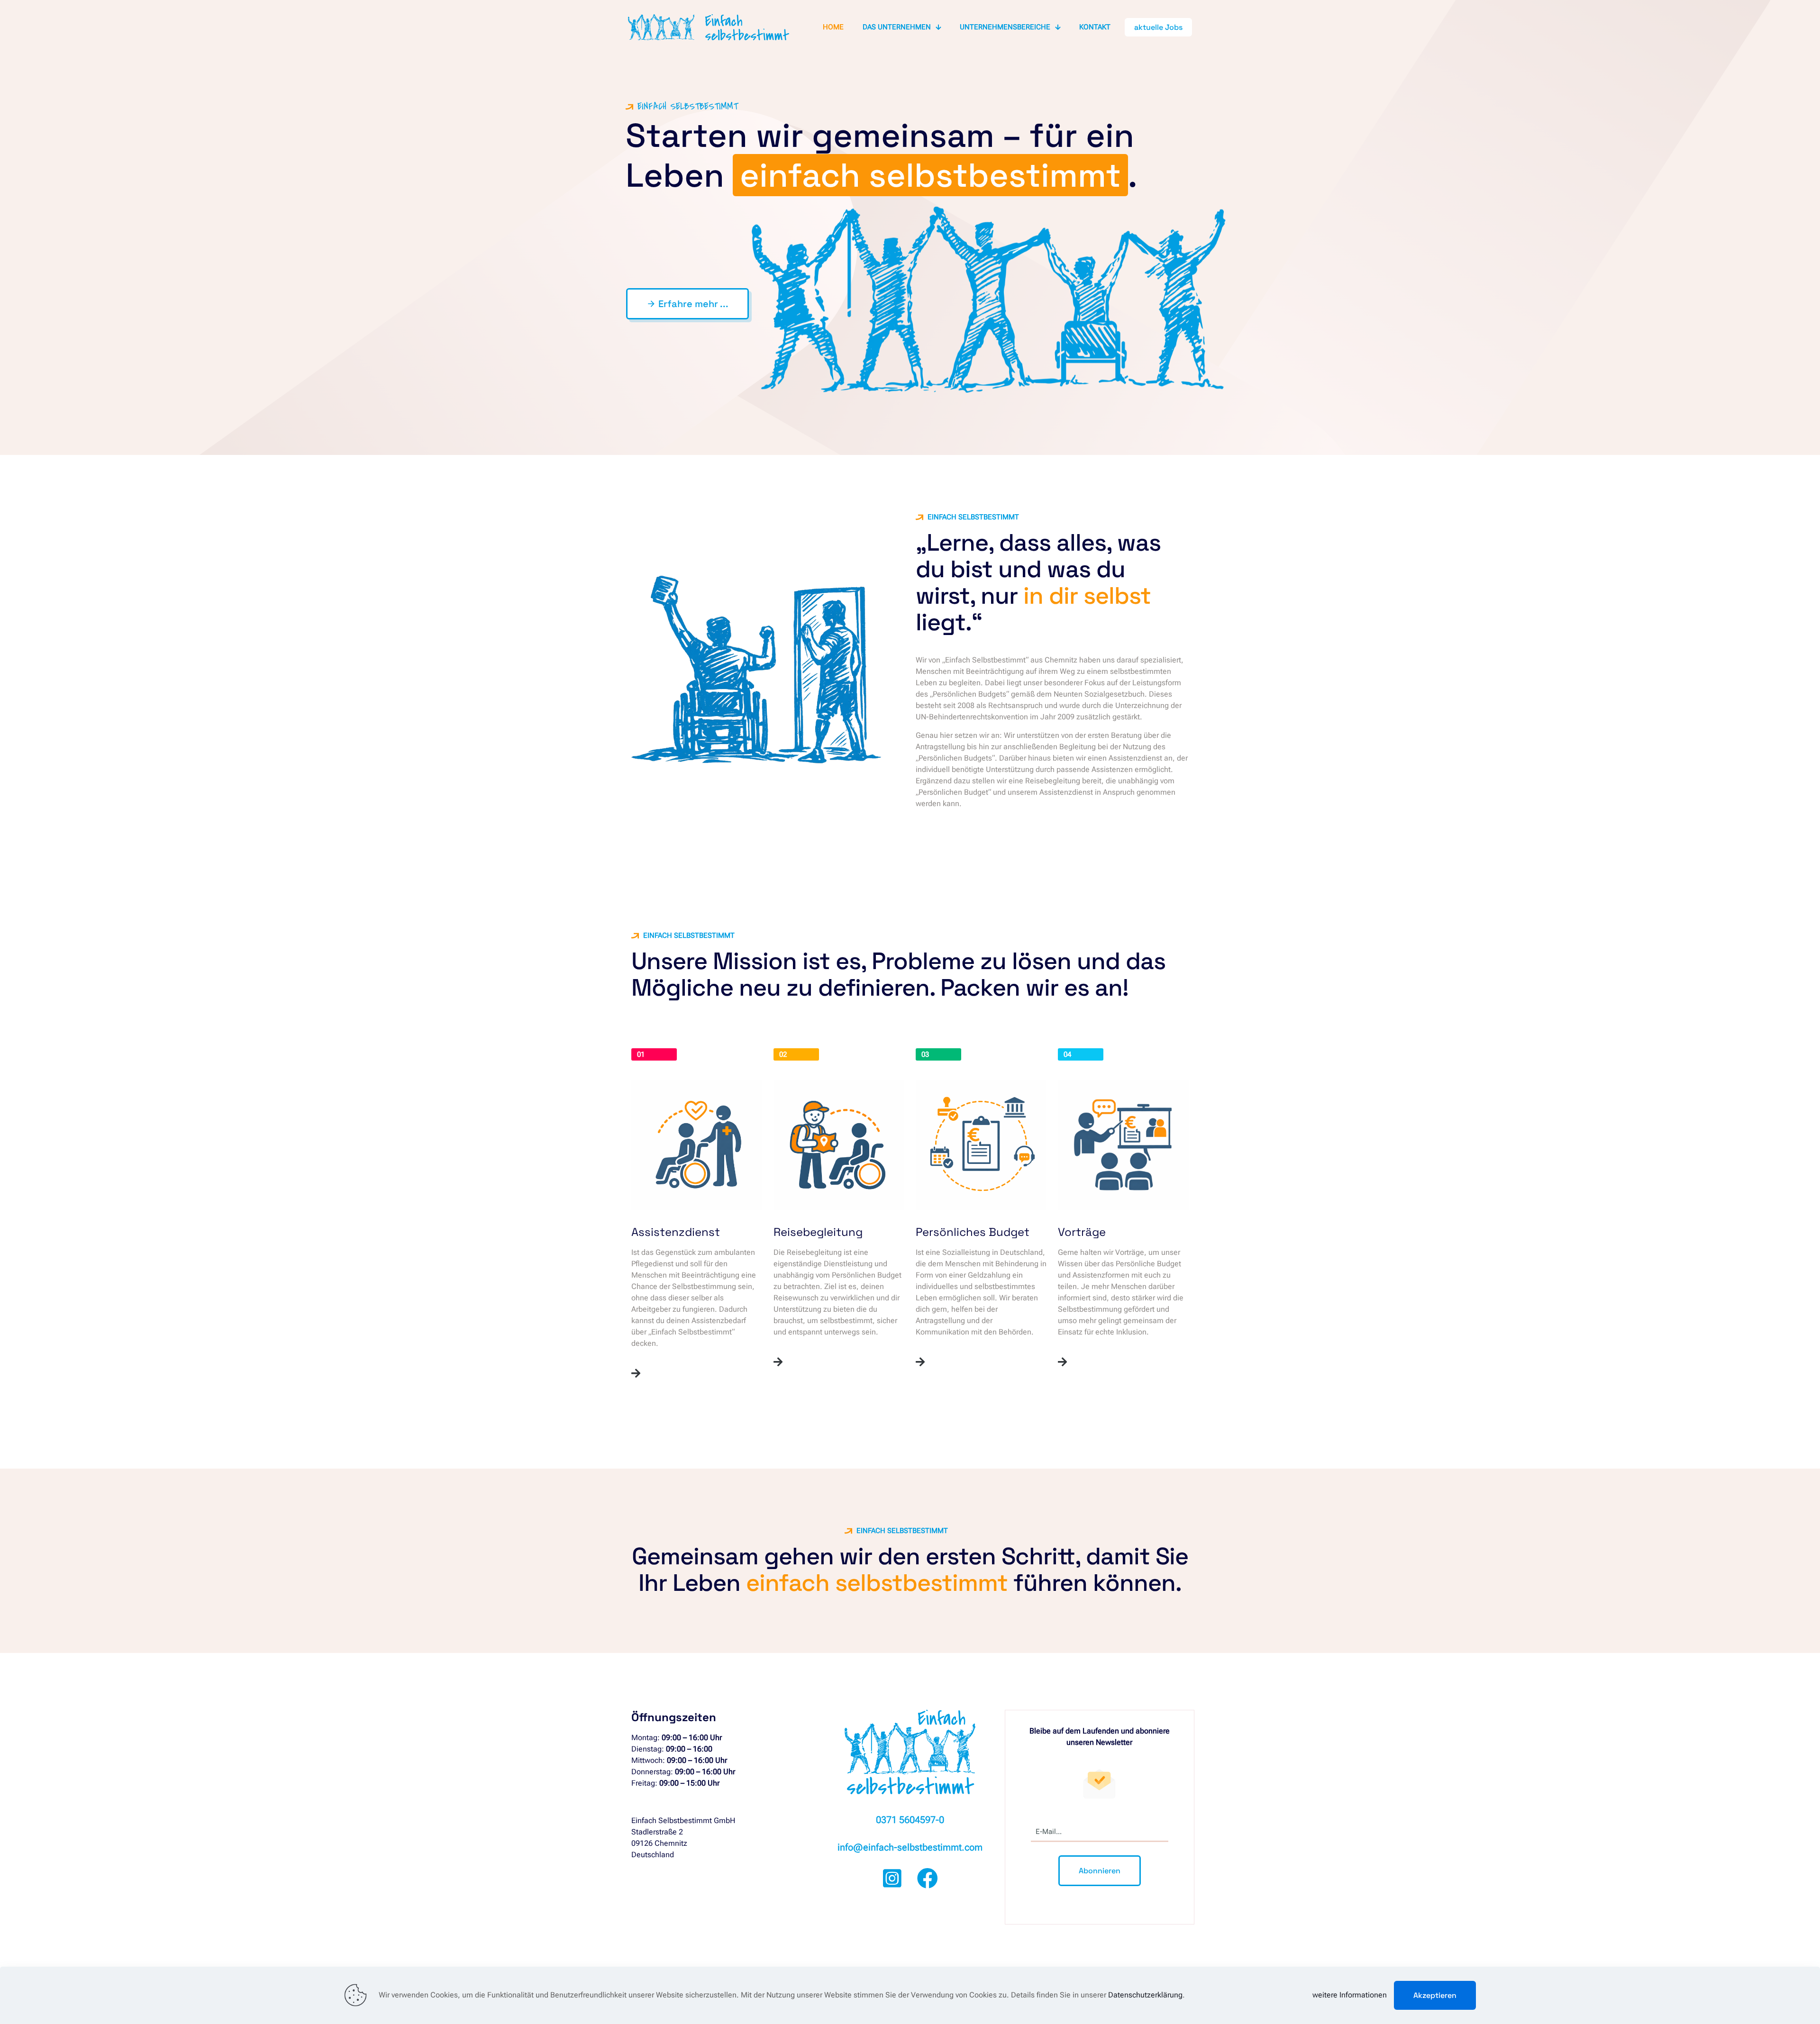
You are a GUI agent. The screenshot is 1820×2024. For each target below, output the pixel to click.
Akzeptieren (1435, 1995)
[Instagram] (863, 1879)
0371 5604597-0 (910, 1820)
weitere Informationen (1350, 1995)
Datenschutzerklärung (1145, 1995)
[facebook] (957, 1879)
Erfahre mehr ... (687, 304)
